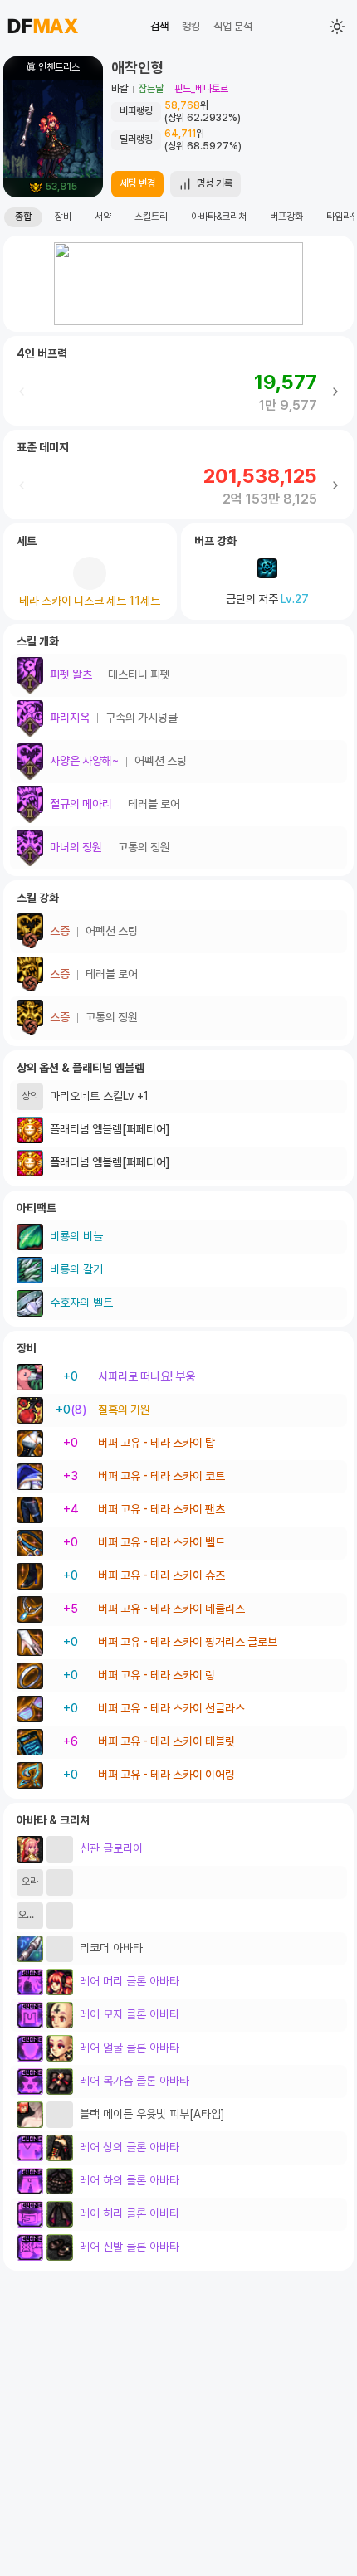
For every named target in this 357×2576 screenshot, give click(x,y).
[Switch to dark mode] (337, 27)
